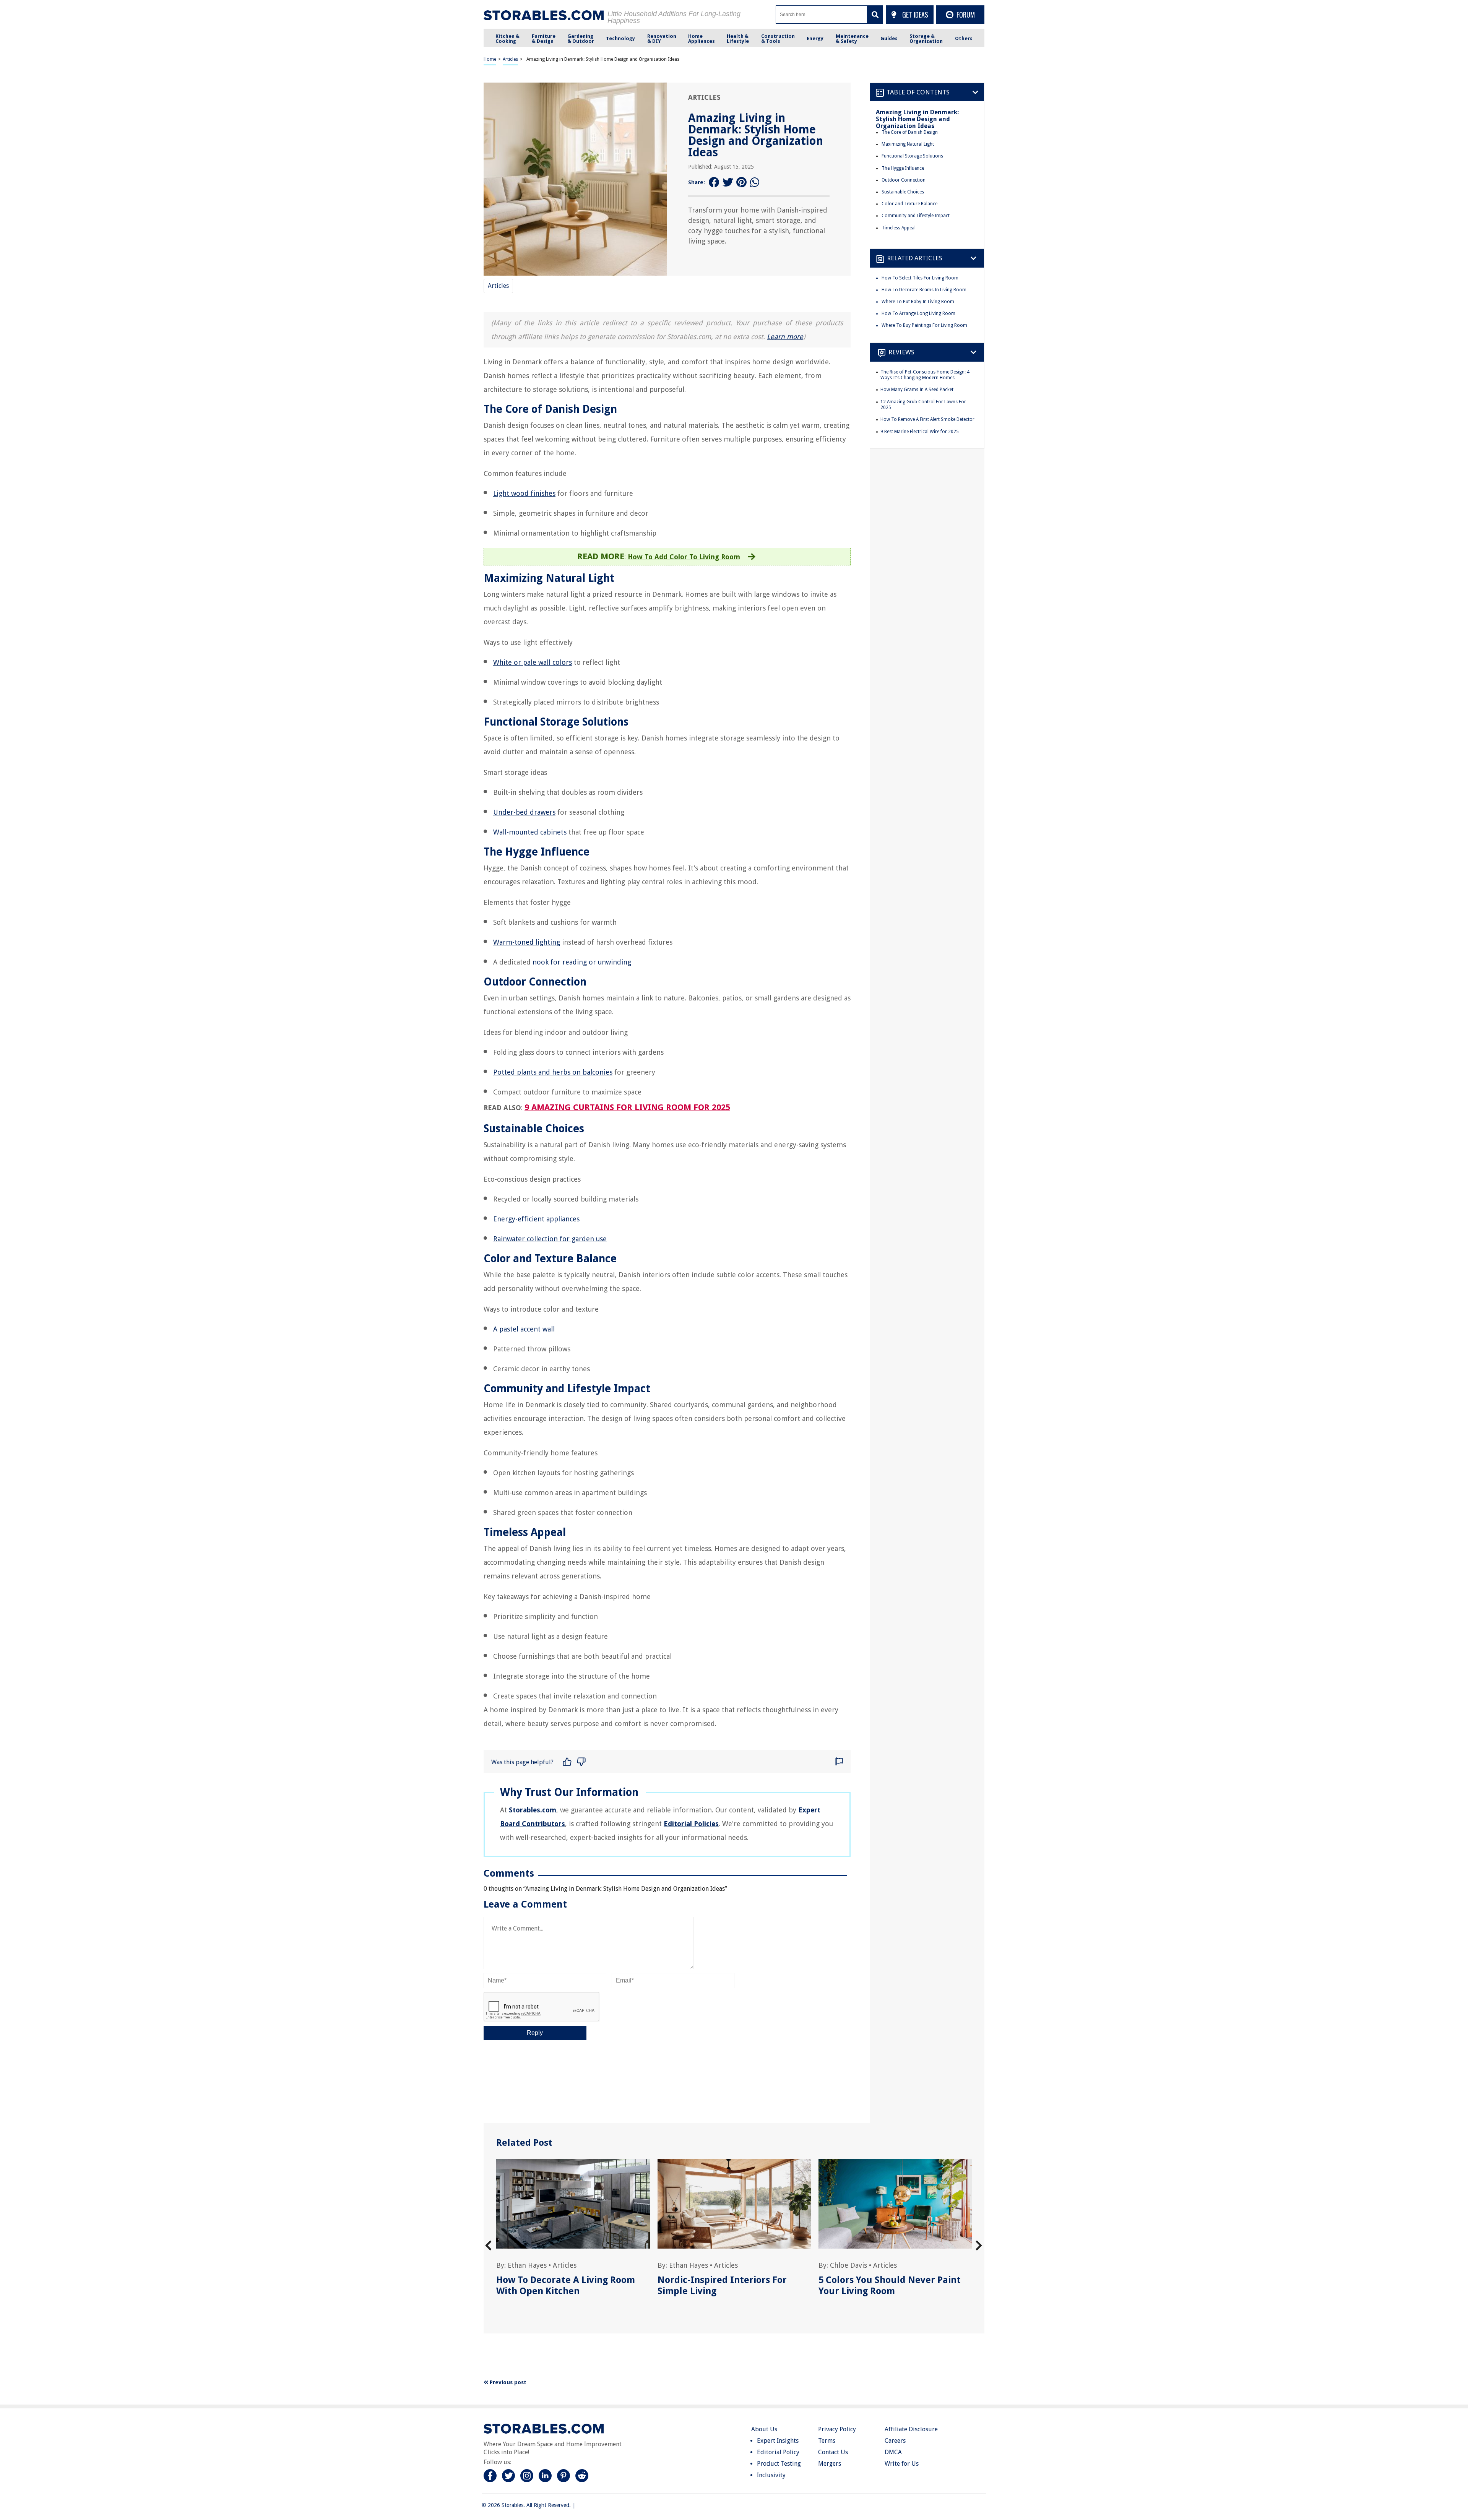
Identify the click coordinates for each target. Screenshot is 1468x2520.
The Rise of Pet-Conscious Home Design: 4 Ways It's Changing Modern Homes (925, 375)
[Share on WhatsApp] (755, 183)
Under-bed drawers (524, 812)
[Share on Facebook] (714, 183)
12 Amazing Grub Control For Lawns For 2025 (923, 405)
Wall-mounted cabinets (530, 832)
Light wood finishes (524, 493)
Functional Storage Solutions (912, 156)
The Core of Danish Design (910, 132)
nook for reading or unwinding (582, 962)
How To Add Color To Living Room (684, 557)
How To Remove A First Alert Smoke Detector (927, 419)
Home (490, 59)
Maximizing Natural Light (908, 144)
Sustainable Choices (903, 192)
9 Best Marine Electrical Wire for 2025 (920, 432)
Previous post (507, 2382)
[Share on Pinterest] (742, 183)
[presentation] (488, 2246)
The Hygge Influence (903, 168)
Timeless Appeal (899, 228)
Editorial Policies (691, 1824)
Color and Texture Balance (909, 204)
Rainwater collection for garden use (550, 1239)
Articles (510, 59)
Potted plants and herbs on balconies (553, 1072)
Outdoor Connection (904, 180)
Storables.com (533, 1810)
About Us (764, 2429)
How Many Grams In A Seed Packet (917, 390)
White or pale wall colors (533, 662)
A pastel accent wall (524, 1329)
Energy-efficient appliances (536, 1219)
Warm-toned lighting (527, 942)
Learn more (785, 337)
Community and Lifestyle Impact (916, 216)
